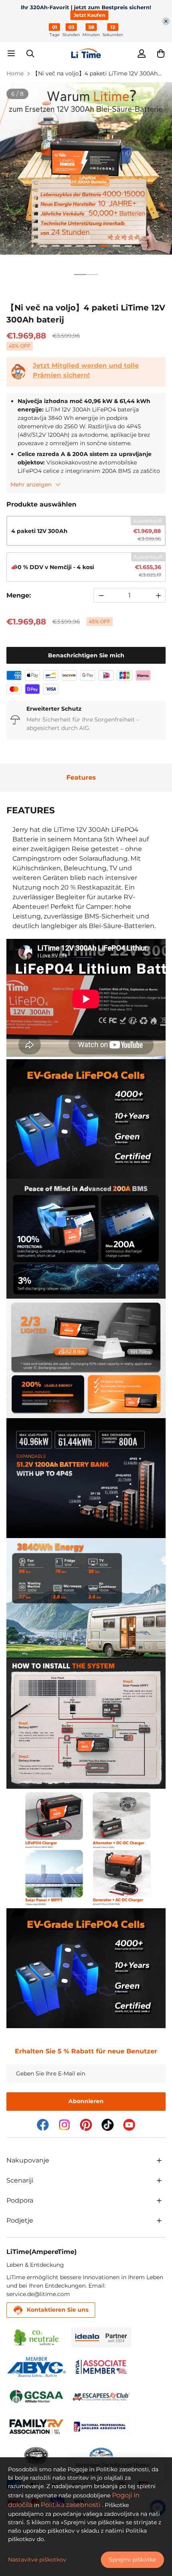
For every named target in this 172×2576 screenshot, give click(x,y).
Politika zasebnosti (71, 2505)
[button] (161, 53)
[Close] (166, 21)
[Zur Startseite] (86, 53)
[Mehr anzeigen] (159, 2161)
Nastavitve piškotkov (37, 2560)
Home (15, 73)
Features (81, 777)
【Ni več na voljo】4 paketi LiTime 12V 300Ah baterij (95, 74)
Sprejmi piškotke (132, 2560)
